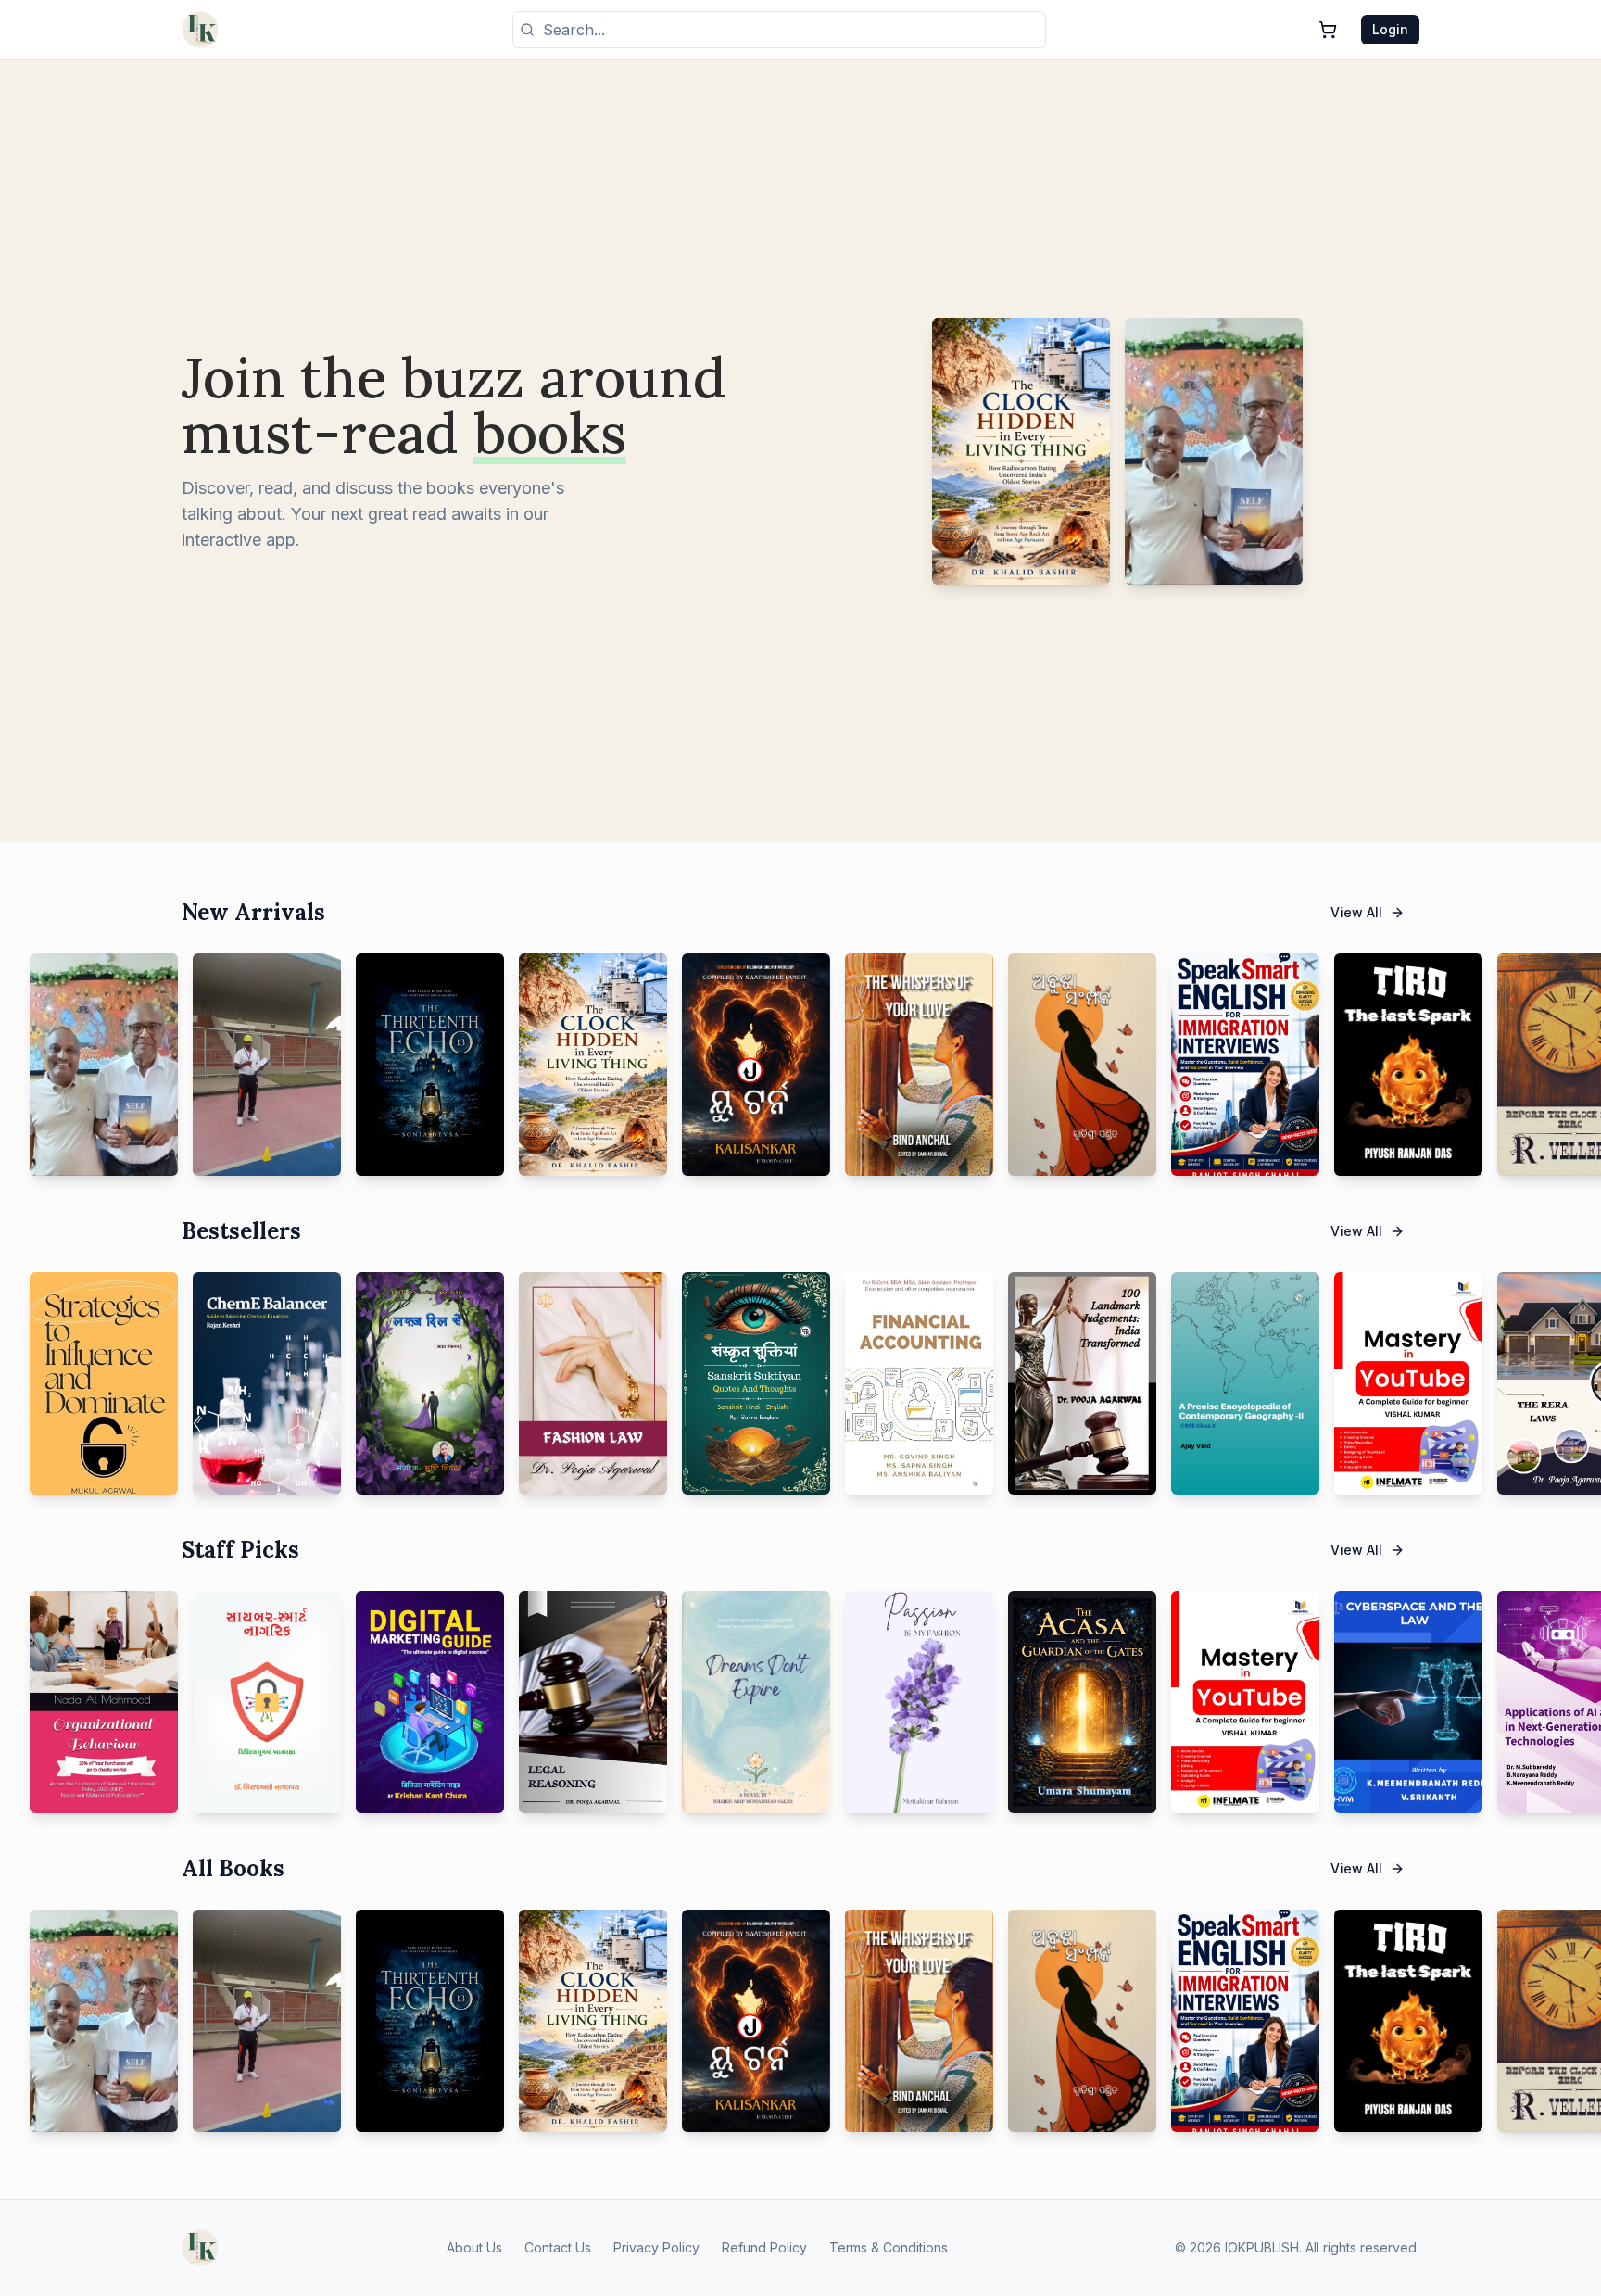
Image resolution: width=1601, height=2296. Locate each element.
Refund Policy (764, 2247)
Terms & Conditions (889, 2247)
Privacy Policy (656, 2247)
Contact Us (558, 2247)
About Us (474, 2247)
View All (1356, 912)
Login (1390, 29)
